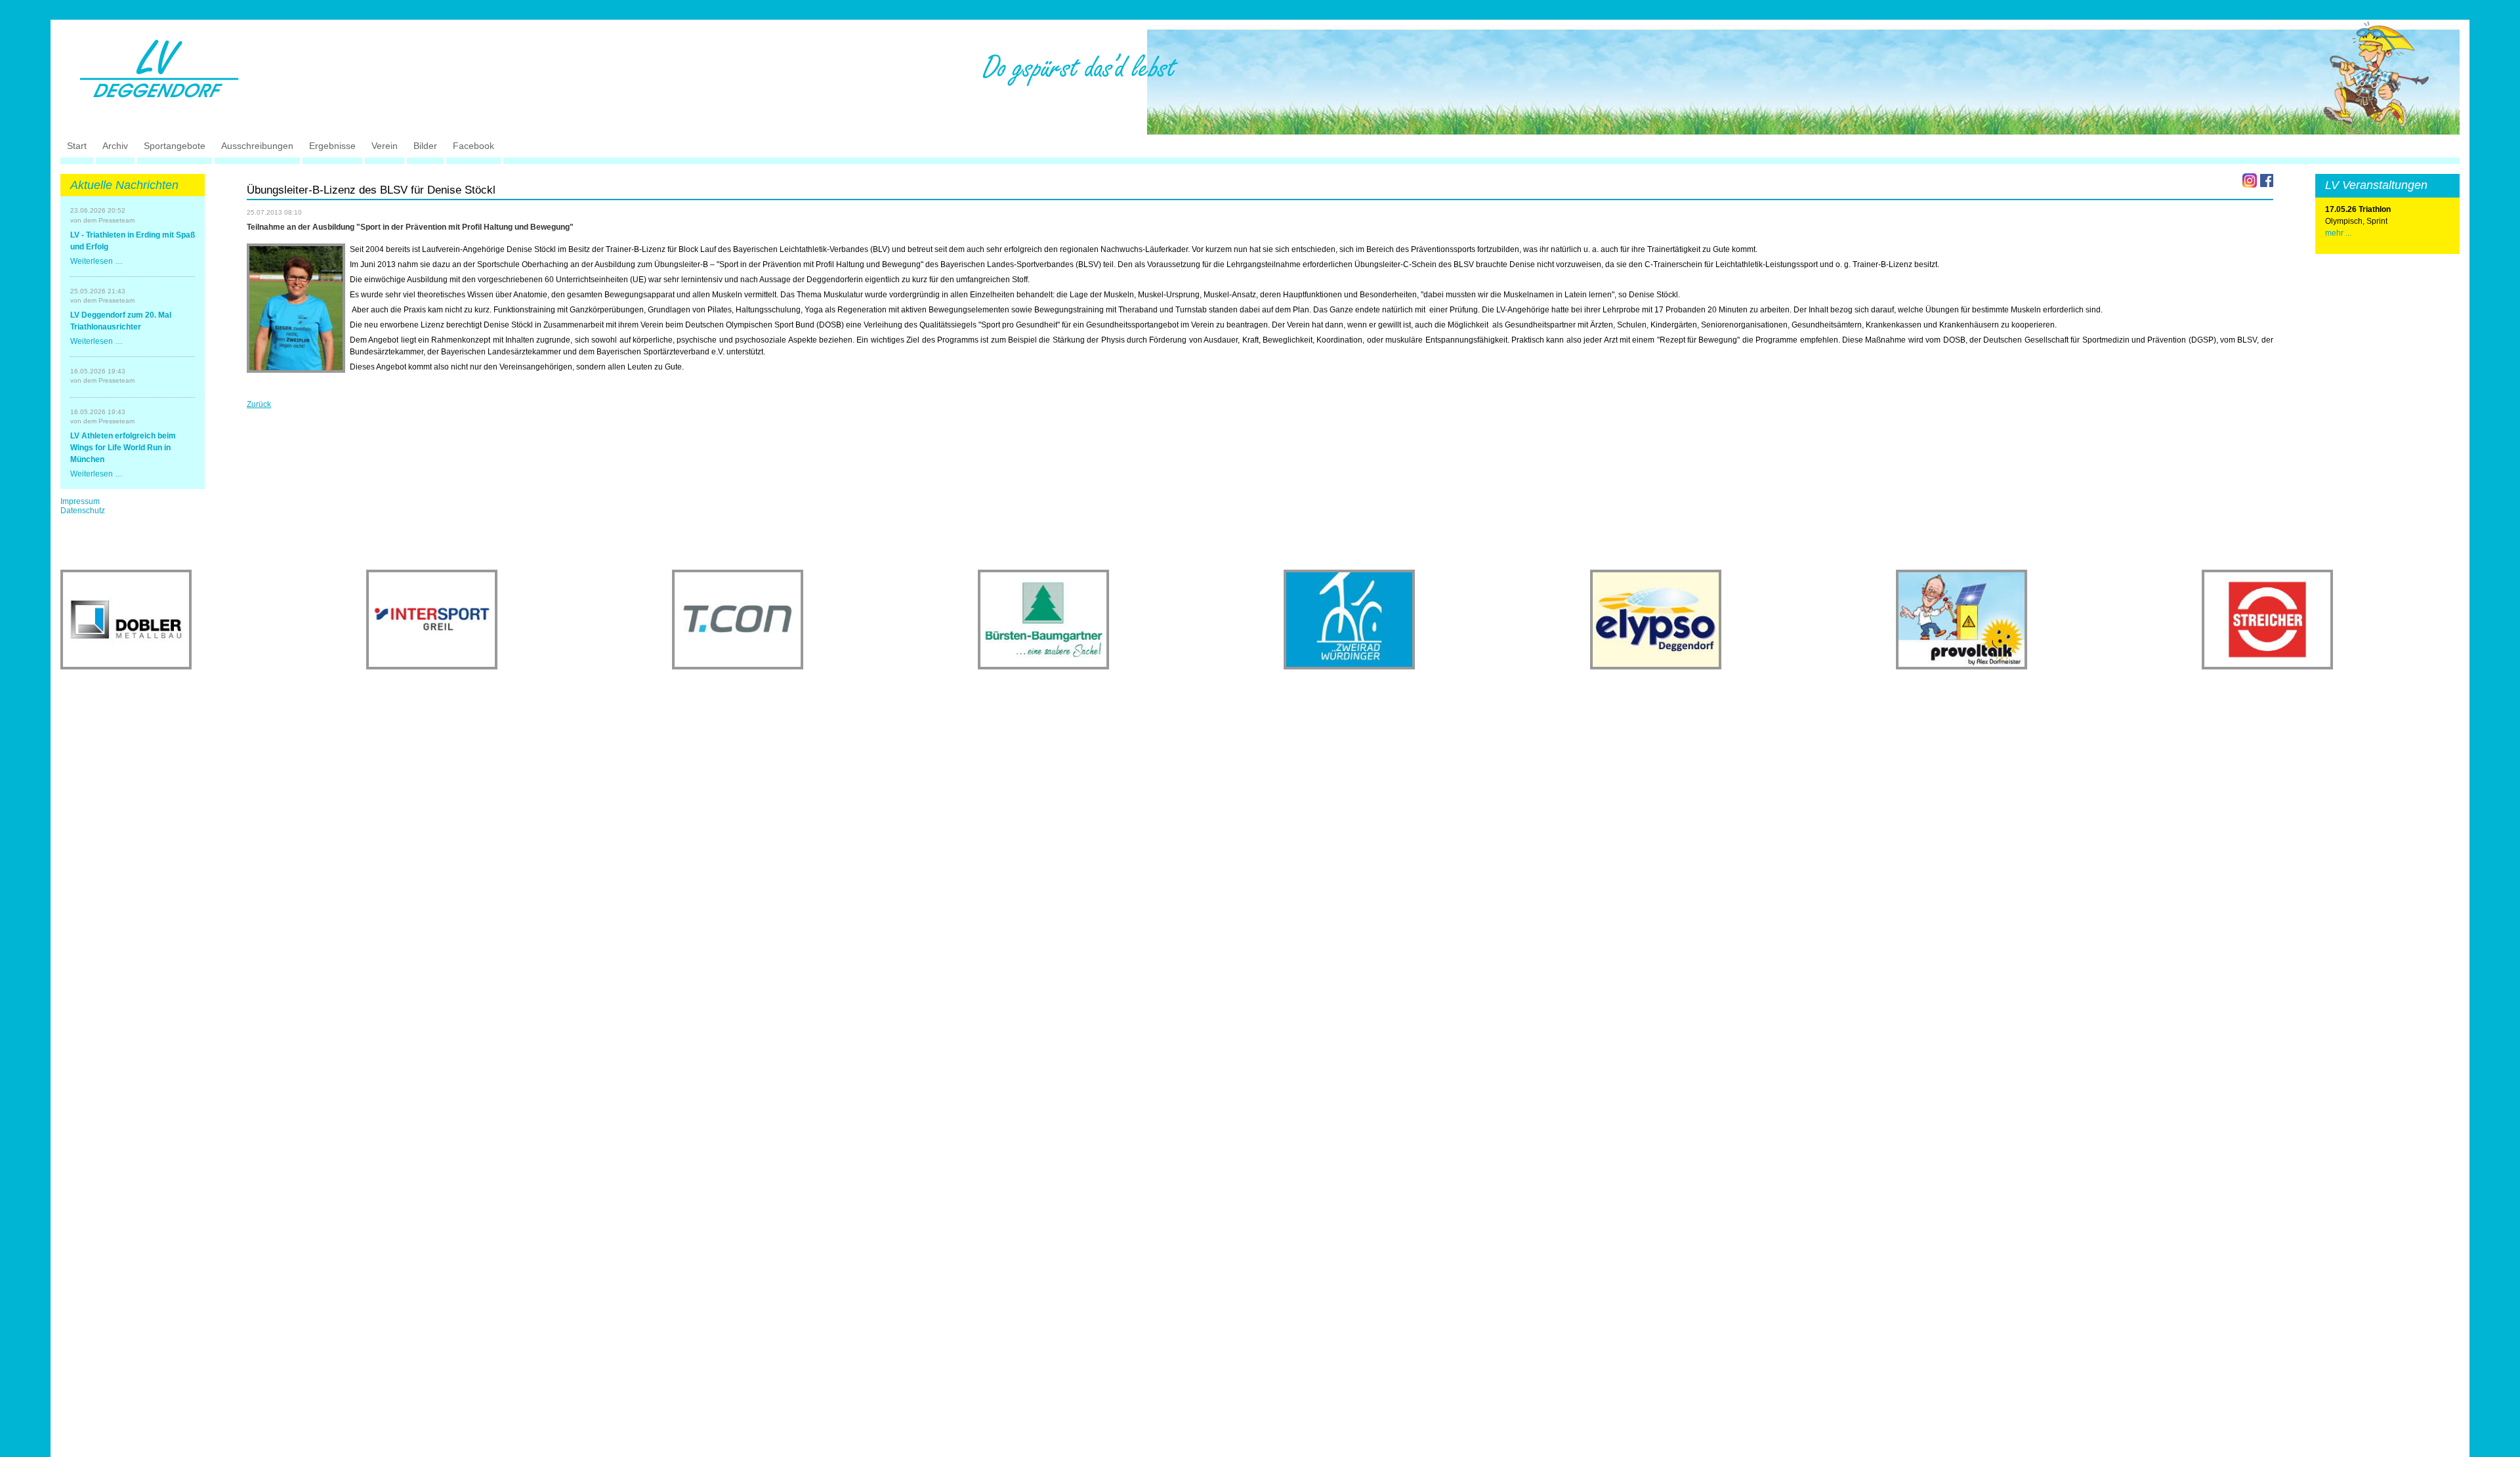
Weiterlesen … (96, 261)
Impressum (80, 501)
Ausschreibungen (257, 146)
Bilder (425, 146)
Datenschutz (83, 511)
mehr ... (2338, 233)
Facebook (473, 146)
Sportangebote (175, 146)
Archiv (115, 146)
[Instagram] (2250, 180)
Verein (385, 146)
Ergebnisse (332, 146)
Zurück (259, 404)
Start (77, 146)
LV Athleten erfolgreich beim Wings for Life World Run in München (123, 448)
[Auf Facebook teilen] (2267, 180)
